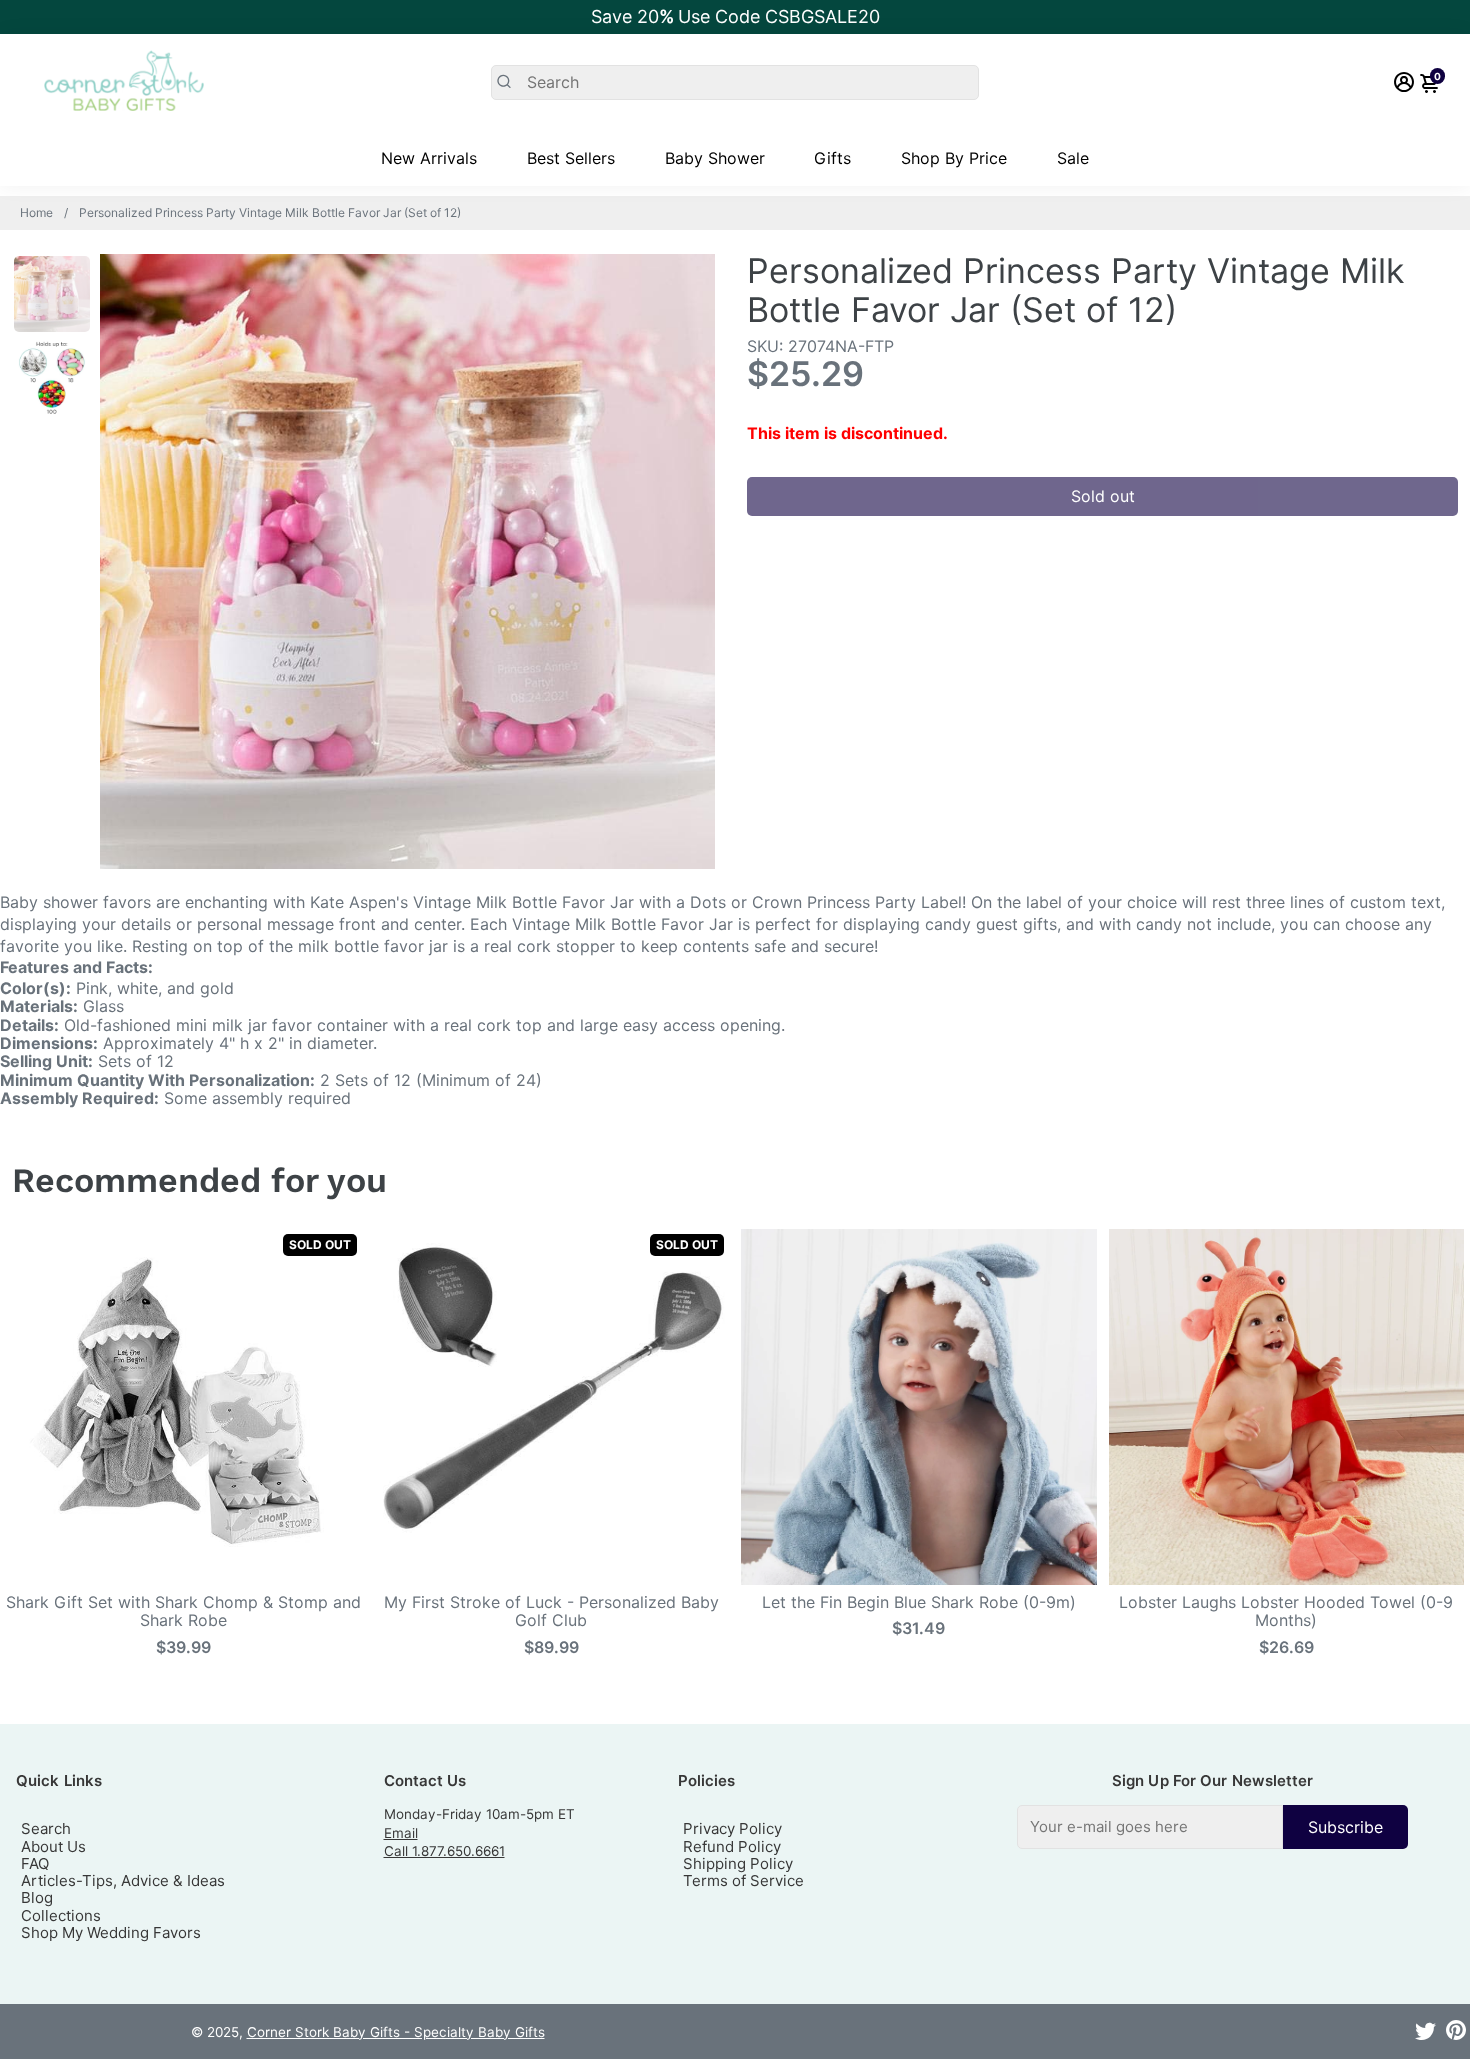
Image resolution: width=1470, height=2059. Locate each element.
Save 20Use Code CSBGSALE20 (735, 16)
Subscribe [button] (1345, 1827)
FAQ (35, 1863)
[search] (735, 82)
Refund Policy (732, 1846)
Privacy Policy (732, 1828)
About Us (53, 1846)
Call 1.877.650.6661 (444, 1851)
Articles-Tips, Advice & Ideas (123, 1880)
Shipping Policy (738, 1863)
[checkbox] (1212, 1826)
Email (401, 1833)
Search (46, 1828)
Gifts (832, 158)
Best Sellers (571, 158)
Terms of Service (743, 1880)
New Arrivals (429, 158)
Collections (61, 1915)
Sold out (1103, 496)
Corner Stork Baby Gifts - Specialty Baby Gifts (396, 2032)
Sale (1073, 158)
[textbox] (1150, 1826)
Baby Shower (715, 158)
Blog (37, 1897)
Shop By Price (954, 158)
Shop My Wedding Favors (111, 1932)
